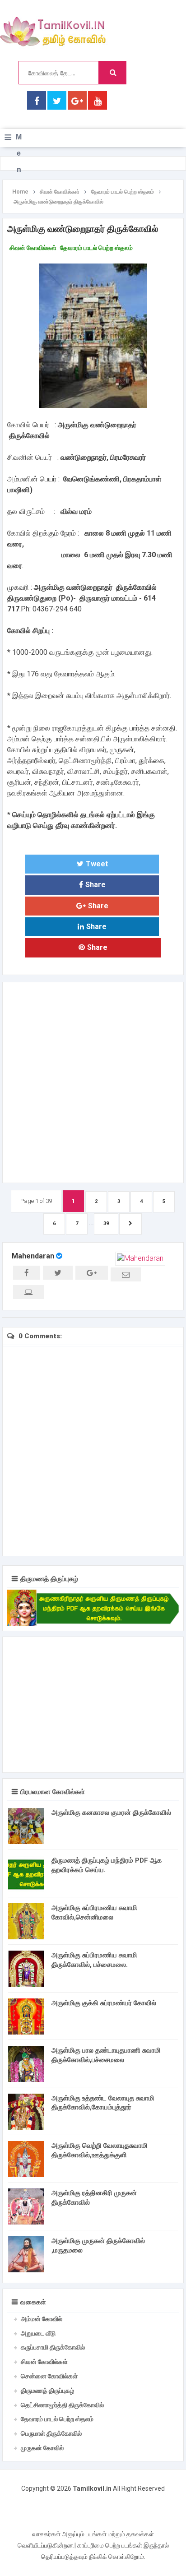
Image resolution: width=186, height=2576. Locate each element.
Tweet (97, 864)
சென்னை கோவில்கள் (49, 2376)
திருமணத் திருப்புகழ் (47, 2391)
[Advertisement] (93, 1081)
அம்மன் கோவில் (42, 2319)
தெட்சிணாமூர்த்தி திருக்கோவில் (62, 2405)
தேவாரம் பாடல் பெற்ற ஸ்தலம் (96, 248)
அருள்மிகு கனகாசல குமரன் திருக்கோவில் (111, 1813)
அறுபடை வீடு (38, 2333)
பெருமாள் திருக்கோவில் (51, 2433)
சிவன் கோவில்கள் (33, 248)
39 (106, 1223)
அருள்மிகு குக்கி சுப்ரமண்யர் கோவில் (104, 2003)
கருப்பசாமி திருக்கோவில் (53, 2347)
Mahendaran (33, 1256)
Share (95, 885)
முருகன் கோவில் (42, 2448)
